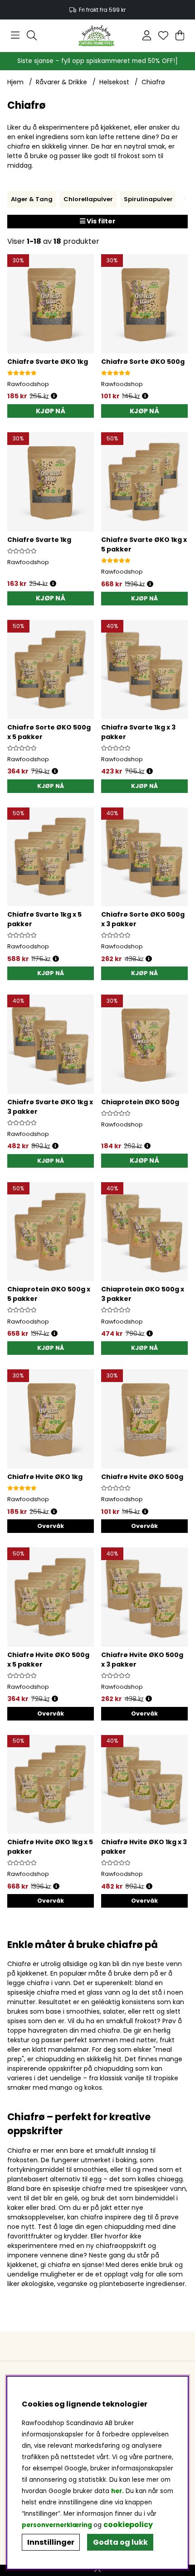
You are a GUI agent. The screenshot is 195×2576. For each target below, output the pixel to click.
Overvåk (51, 1526)
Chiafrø (153, 82)
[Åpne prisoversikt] (54, 396)
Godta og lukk (120, 2542)
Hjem (15, 82)
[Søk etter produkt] (32, 35)
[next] (181, 199)
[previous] (14, 199)
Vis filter (100, 221)
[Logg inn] (147, 35)
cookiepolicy (128, 2525)
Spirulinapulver (148, 199)
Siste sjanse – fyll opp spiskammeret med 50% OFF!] (97, 61)
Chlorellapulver (88, 199)
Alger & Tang (32, 199)
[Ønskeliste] (163, 35)
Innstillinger (51, 2542)
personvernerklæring (57, 2525)
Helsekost (114, 82)
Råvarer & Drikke (61, 82)
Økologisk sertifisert (98, 10)
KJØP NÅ (144, 598)
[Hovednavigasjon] (15, 35)
